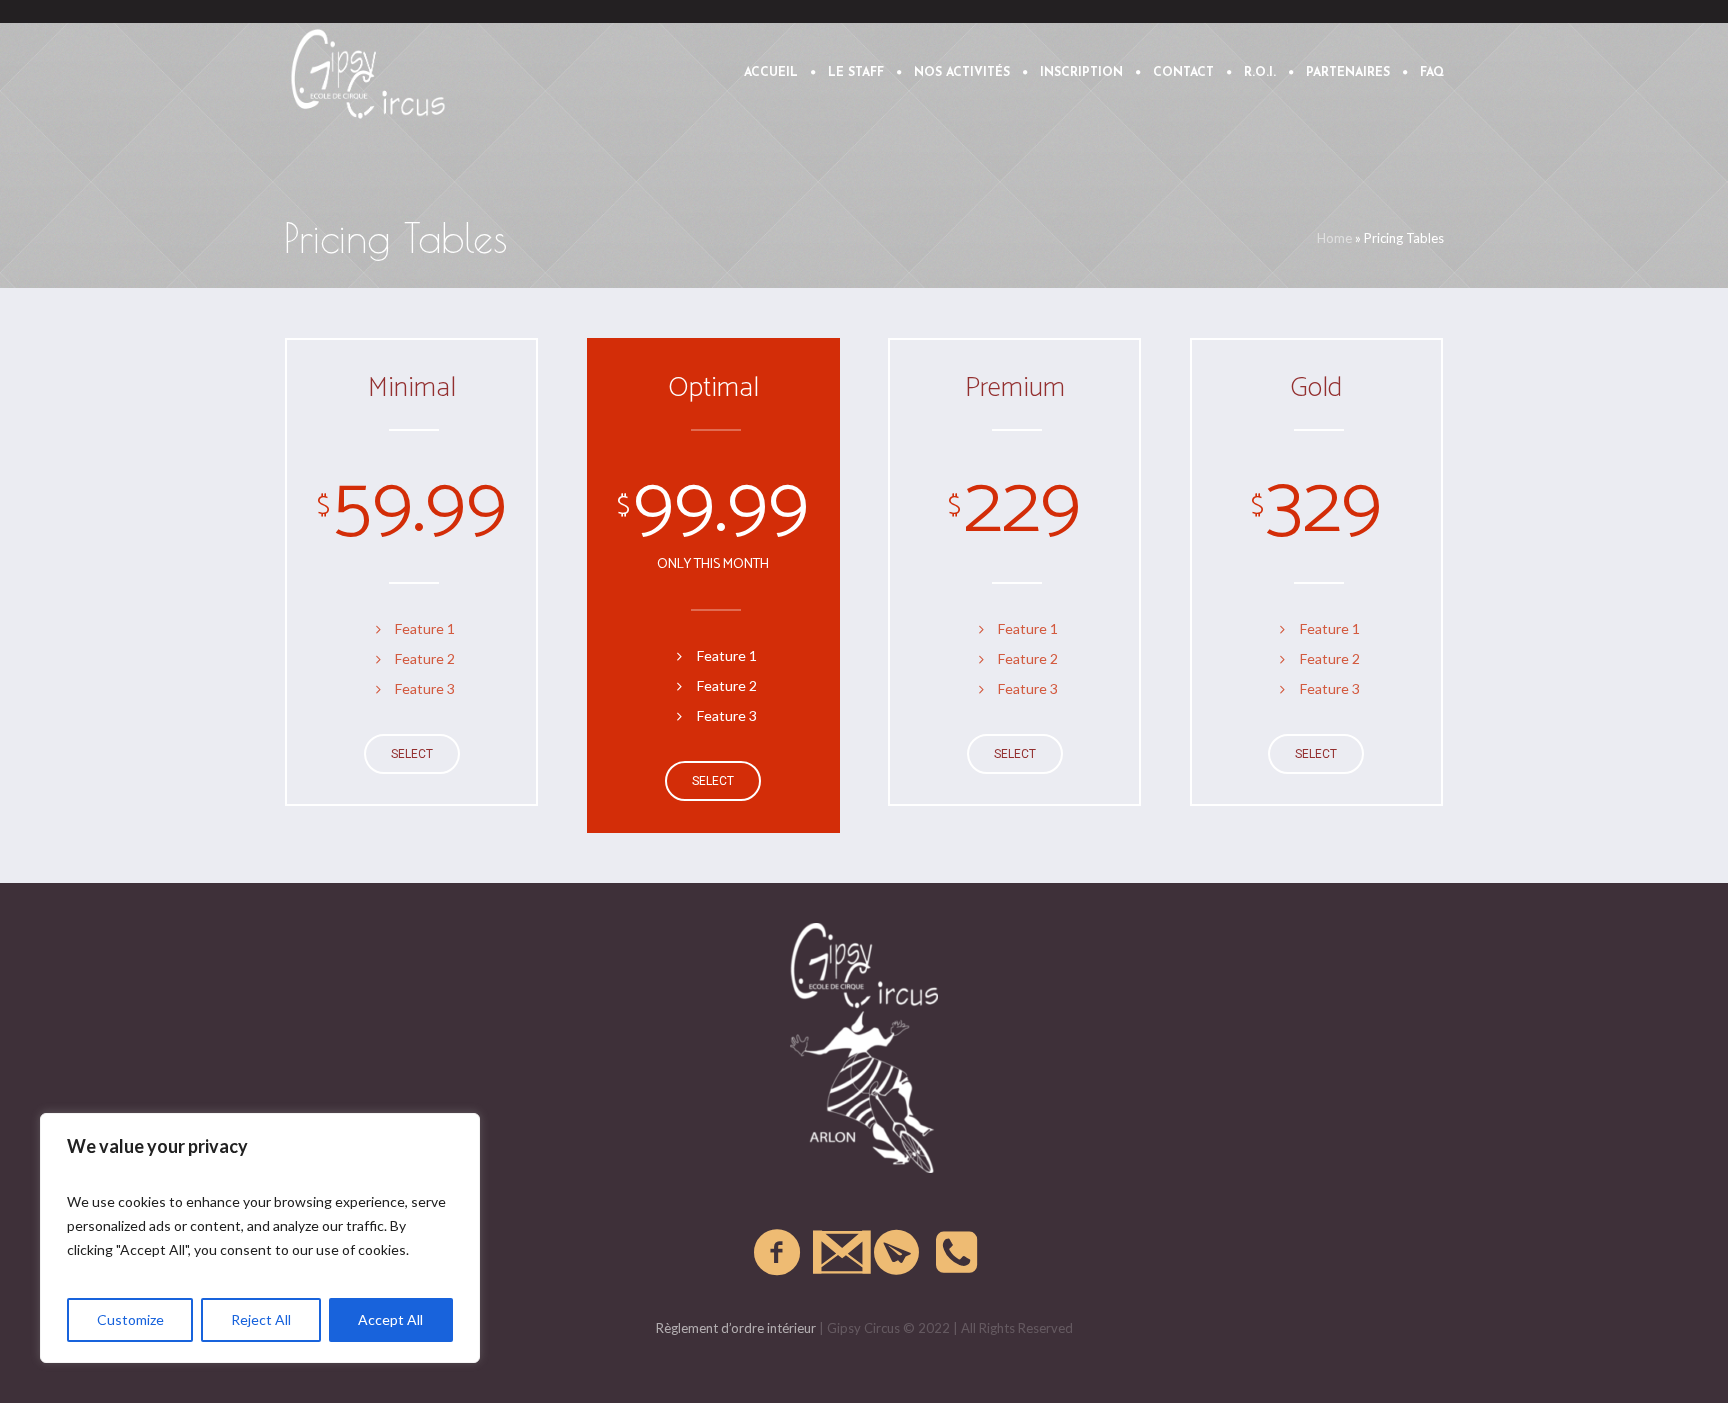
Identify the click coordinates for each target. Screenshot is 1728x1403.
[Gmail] (838, 1253)
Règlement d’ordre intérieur (736, 1328)
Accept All (390, 1319)
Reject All (261, 1319)
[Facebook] (778, 1253)
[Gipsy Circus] (864, 1048)
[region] (260, 1238)
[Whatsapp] (958, 1253)
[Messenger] (898, 1253)
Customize (130, 1319)
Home (1334, 238)
